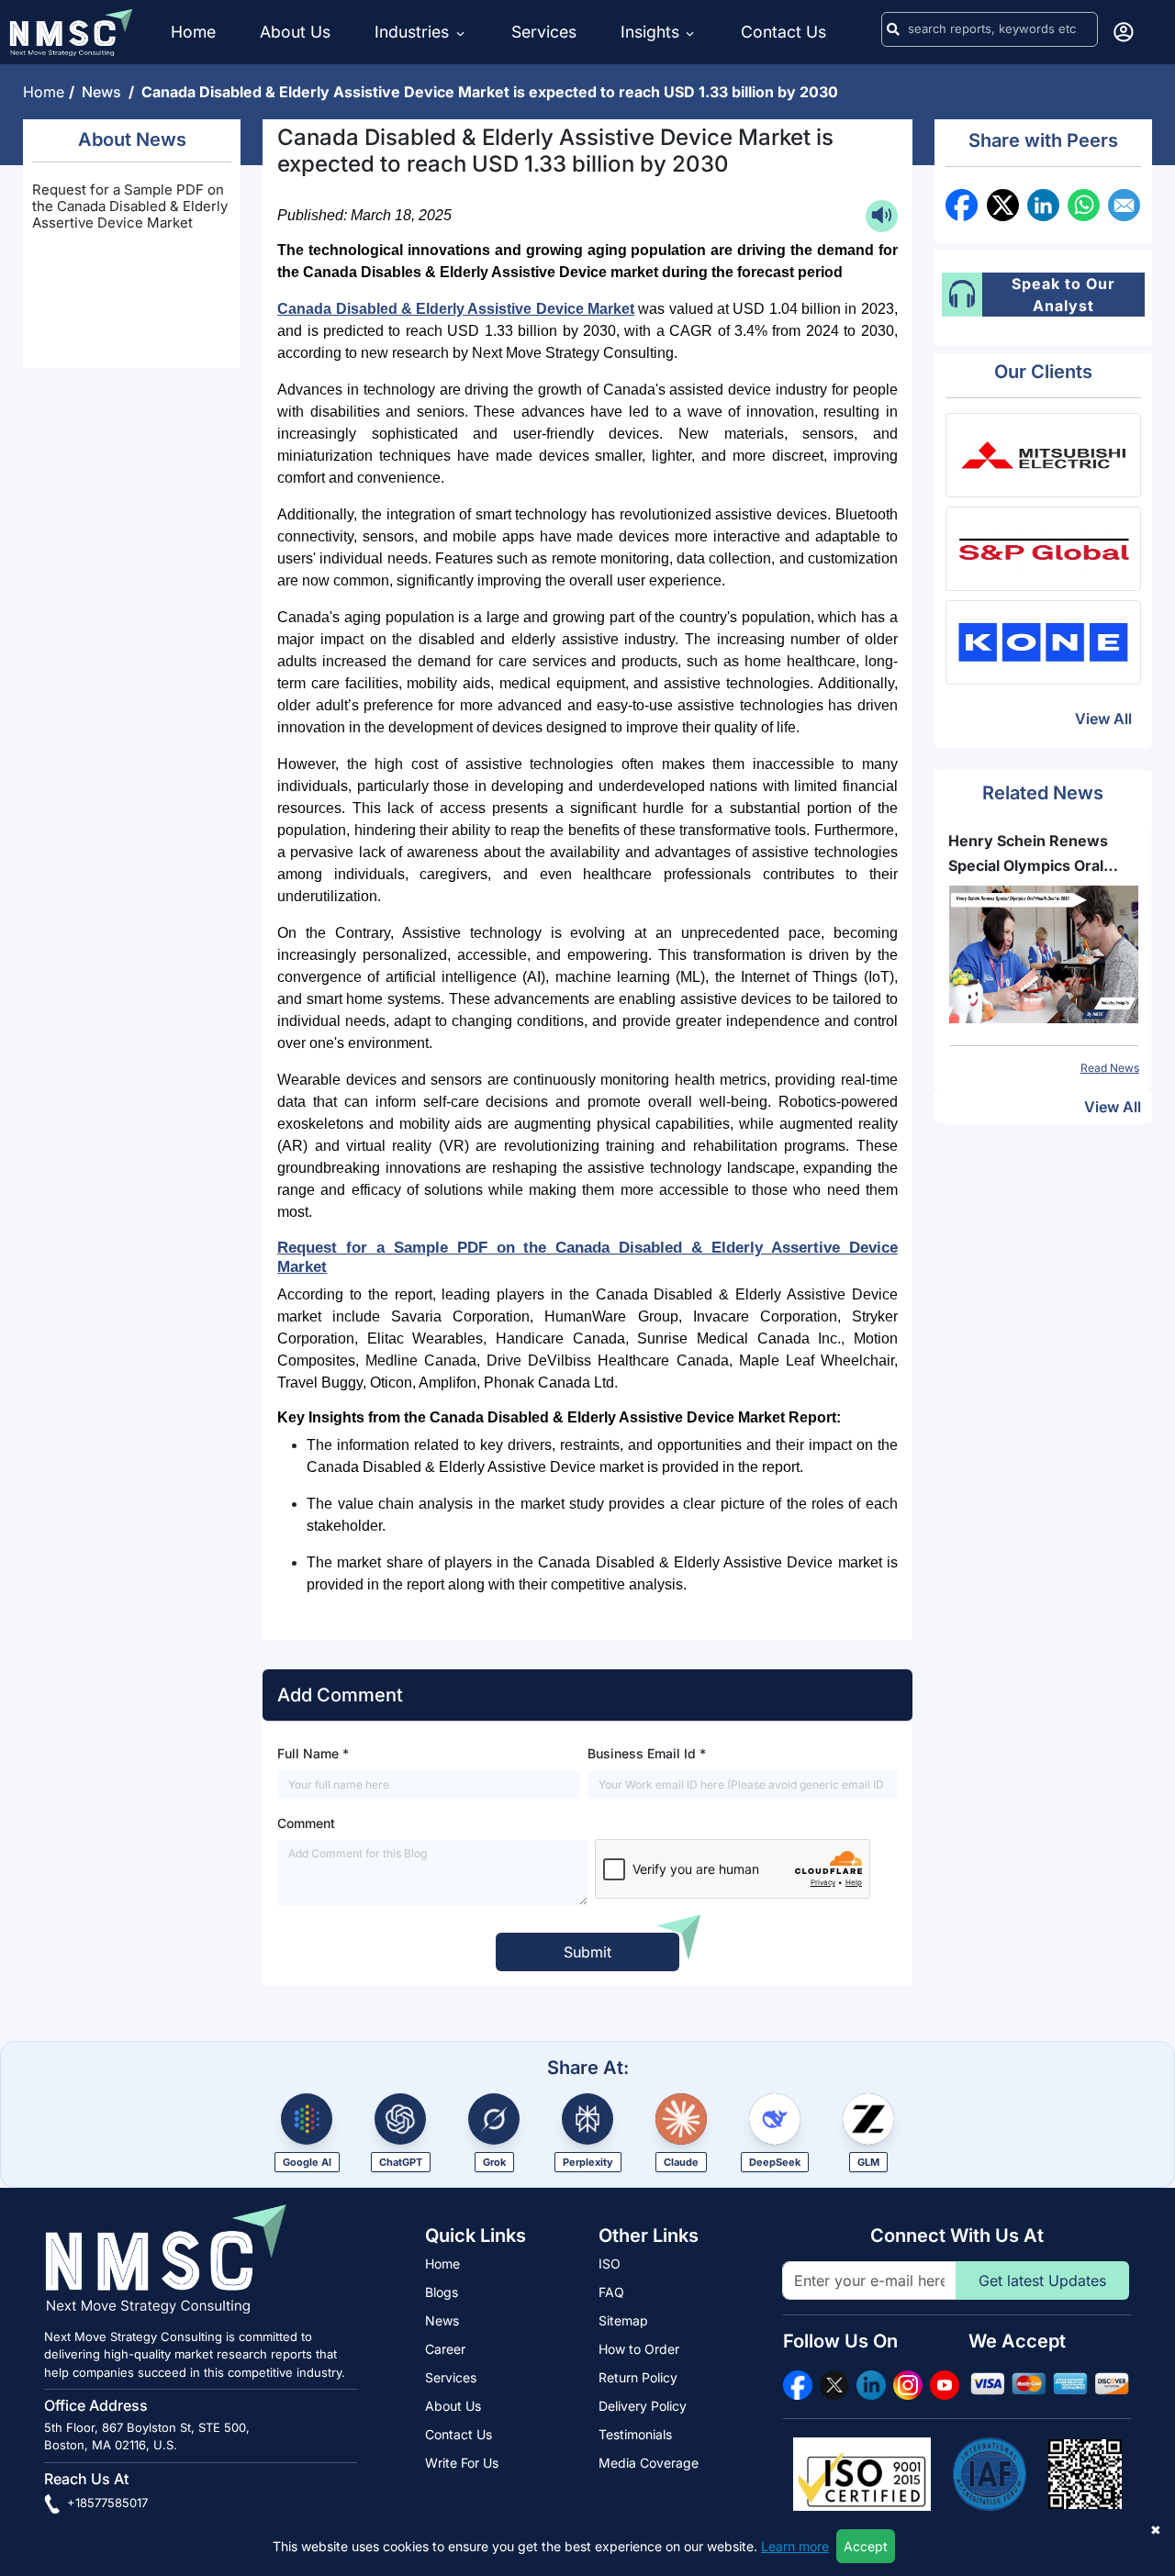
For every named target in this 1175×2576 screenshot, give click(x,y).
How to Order (639, 2349)
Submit (587, 1952)
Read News (1110, 1068)
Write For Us (462, 2463)
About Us (295, 32)
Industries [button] (414, 32)
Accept (866, 2546)
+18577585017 (106, 2503)
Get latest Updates (1042, 2280)
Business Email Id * (647, 1753)
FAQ (611, 2292)
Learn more (795, 2546)
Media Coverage (649, 2463)
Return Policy (638, 2377)
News (105, 92)
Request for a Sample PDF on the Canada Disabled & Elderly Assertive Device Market (130, 206)
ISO (610, 2264)
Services (544, 32)
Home (193, 32)
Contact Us (783, 32)
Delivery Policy (643, 2406)
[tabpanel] (1044, 953)
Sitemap (623, 2320)
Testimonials (635, 2434)
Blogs (442, 2292)
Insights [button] (650, 32)
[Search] (893, 29)
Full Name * (313, 1753)
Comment (306, 1823)
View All (1103, 719)
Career (445, 2349)
